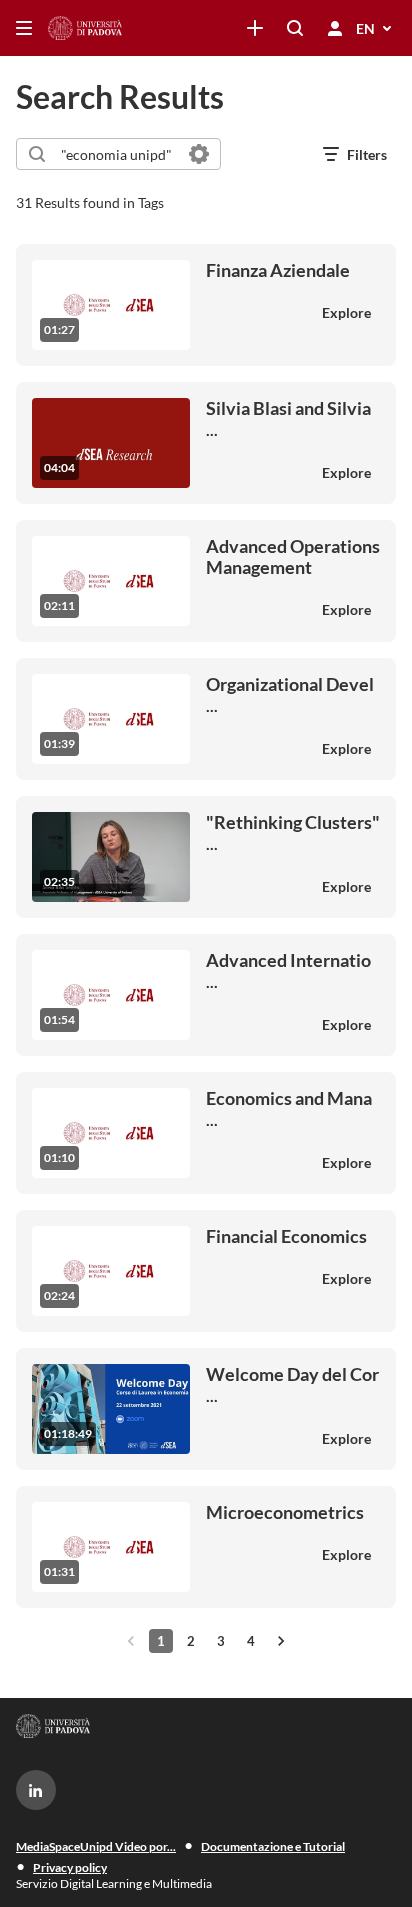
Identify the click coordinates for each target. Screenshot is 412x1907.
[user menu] (335, 28)
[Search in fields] (199, 154)
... (288, 418)
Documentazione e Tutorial (273, 1846)
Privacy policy (70, 1867)
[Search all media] (295, 28)
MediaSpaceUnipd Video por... (96, 1846)
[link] (255, 28)
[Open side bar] (24, 28)
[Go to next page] (281, 1641)
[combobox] (117, 154)
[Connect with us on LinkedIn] (36, 1790)
